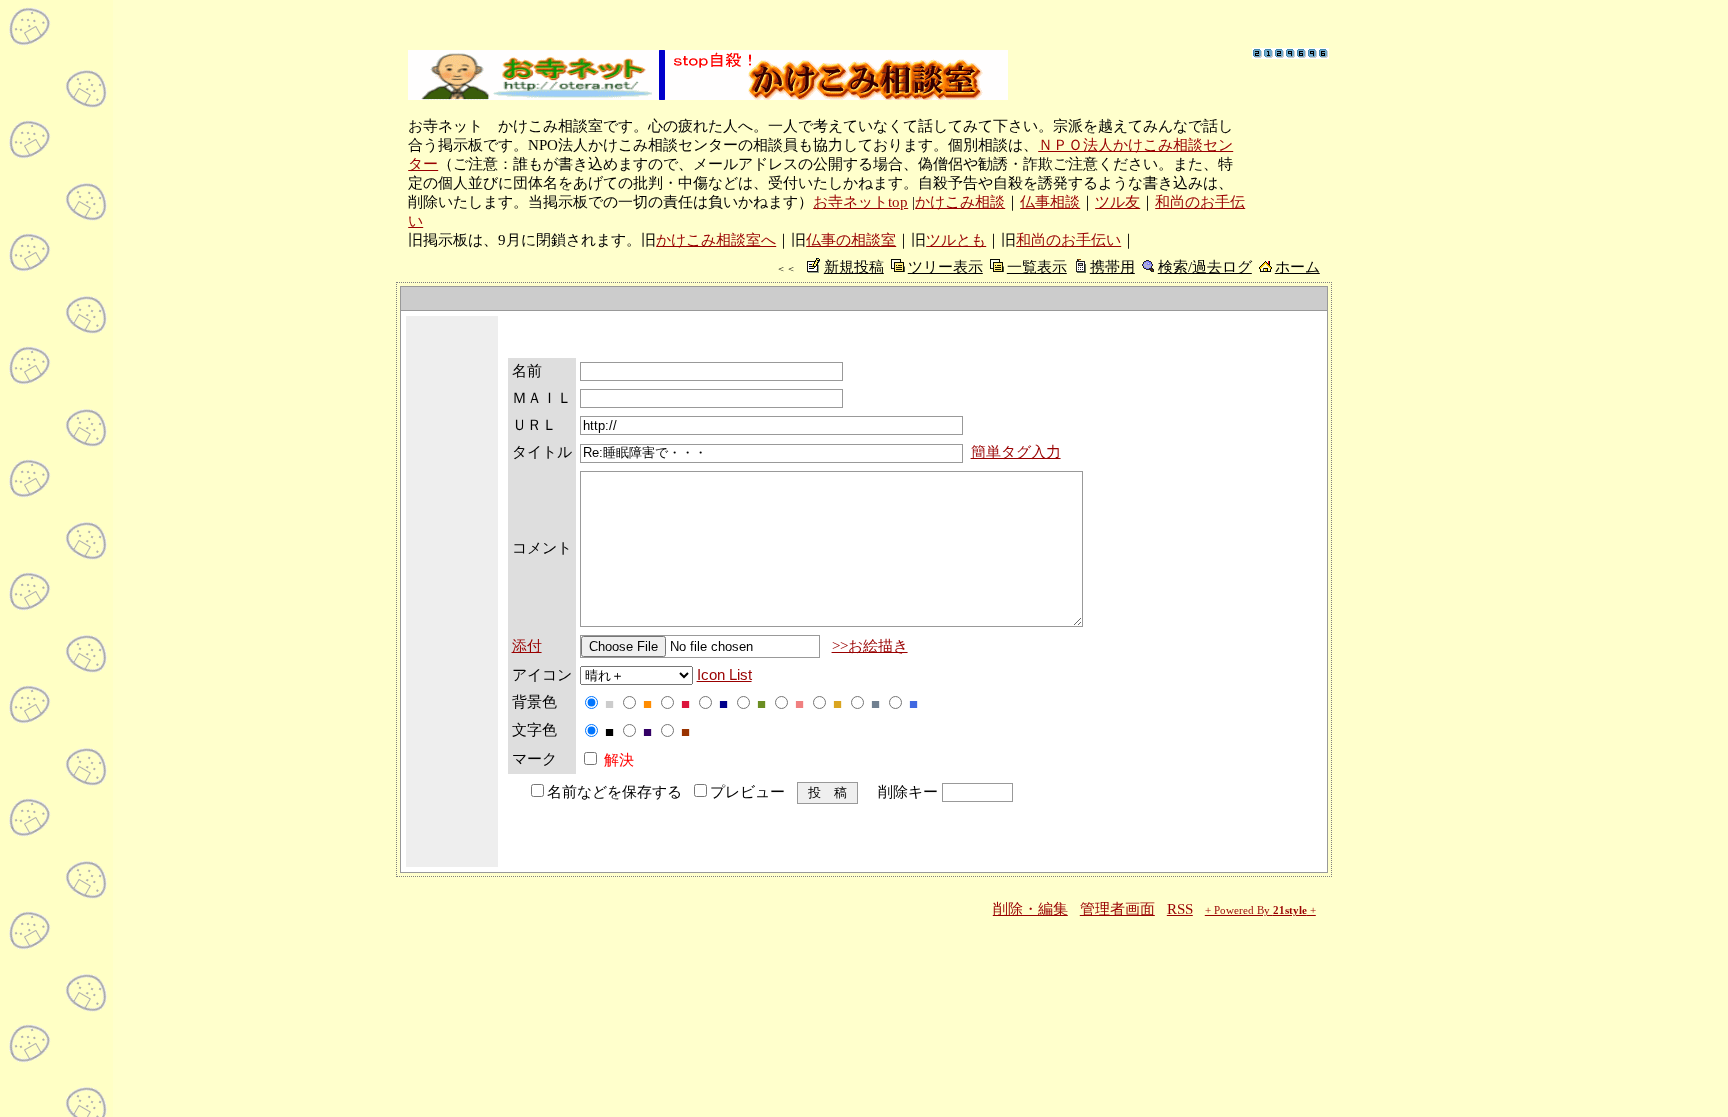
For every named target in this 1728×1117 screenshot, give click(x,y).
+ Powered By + (1260, 910)
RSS (1180, 909)
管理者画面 (1117, 909)
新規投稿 (854, 267)
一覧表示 (1037, 267)
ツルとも (956, 240)
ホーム (1297, 267)
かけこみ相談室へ (716, 240)
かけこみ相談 (960, 202)
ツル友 (1117, 202)
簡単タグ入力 (1016, 452)
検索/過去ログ (1205, 267)
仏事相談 (1050, 202)
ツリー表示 (945, 267)
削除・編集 (1030, 909)
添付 (527, 646)
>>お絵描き (870, 646)
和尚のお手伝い (1068, 240)
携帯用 (1112, 267)
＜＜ (786, 268)
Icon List (724, 675)
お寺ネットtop (860, 202)
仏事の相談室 (851, 240)
